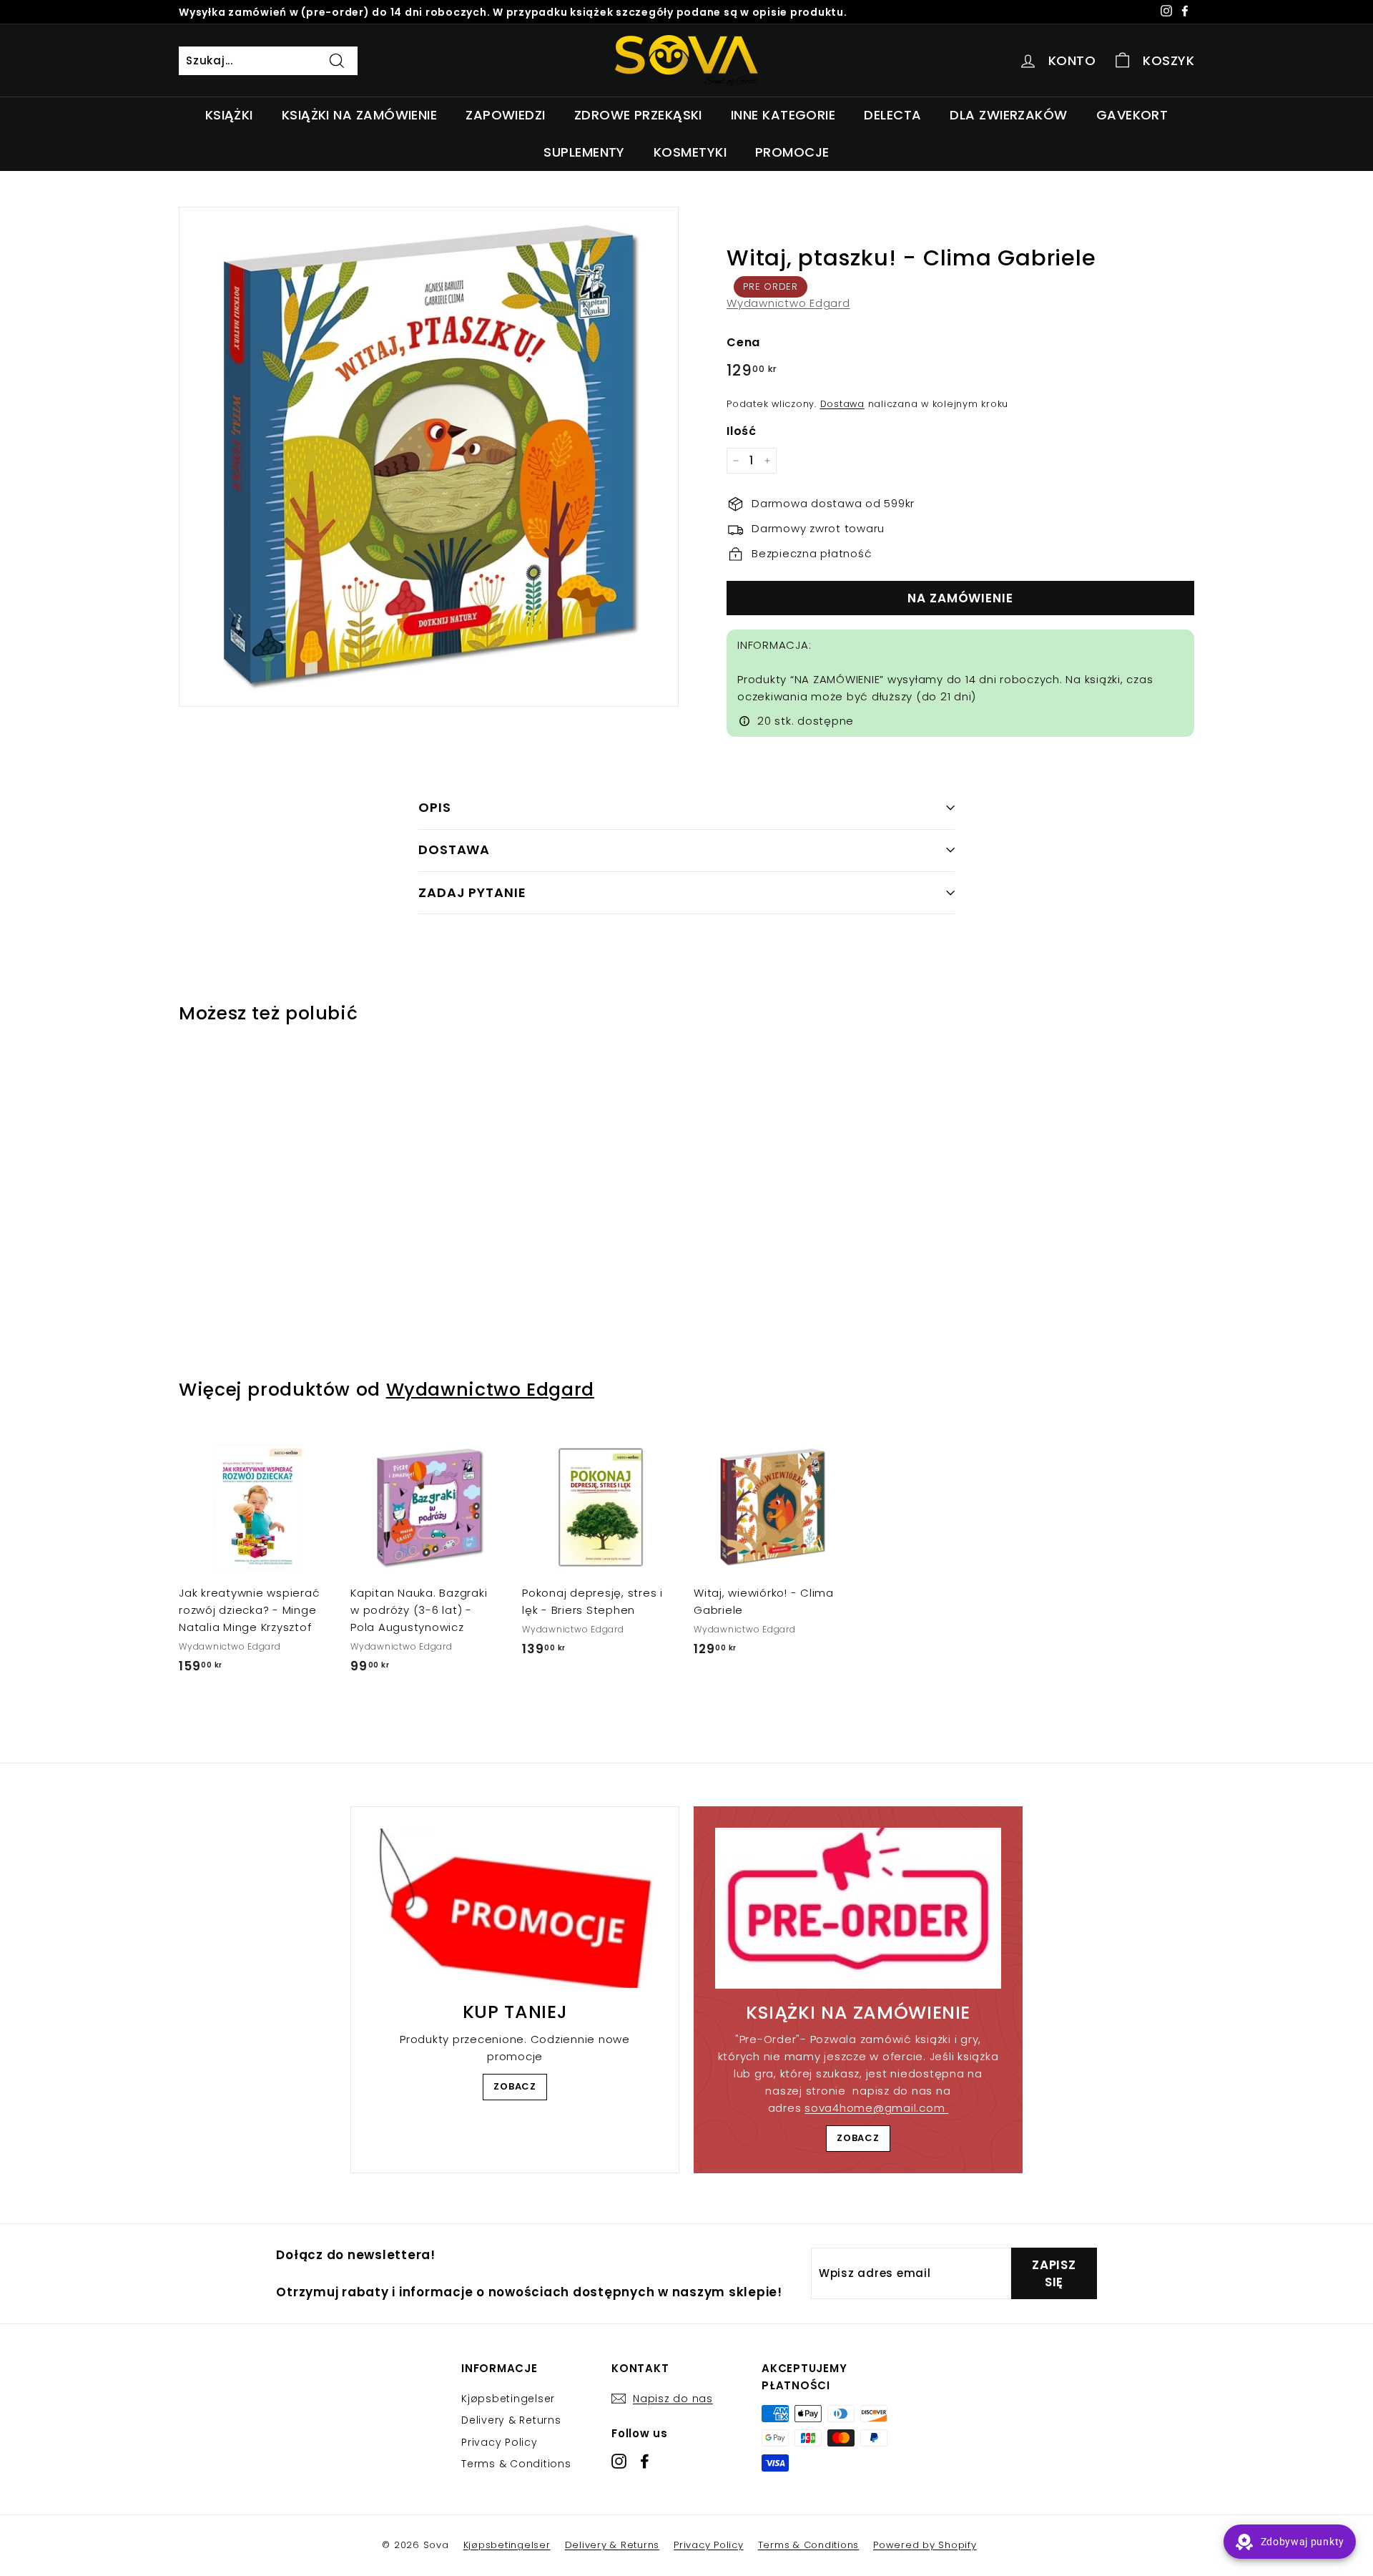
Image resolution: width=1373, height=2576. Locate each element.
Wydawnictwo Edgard (788, 303)
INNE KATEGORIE (783, 115)
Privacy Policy (500, 2442)
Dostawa (842, 404)
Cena (743, 342)
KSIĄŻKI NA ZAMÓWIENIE (359, 115)
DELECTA (892, 115)
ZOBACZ (515, 2086)
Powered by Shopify (925, 2545)
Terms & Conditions (516, 2464)
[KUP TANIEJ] (515, 1909)
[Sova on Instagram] (619, 2461)
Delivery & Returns (511, 2420)
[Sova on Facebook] (645, 2461)
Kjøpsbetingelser (508, 2399)
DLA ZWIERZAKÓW (1008, 115)
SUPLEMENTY (584, 152)
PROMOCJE (792, 152)
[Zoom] (429, 457)
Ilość (742, 431)
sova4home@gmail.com (876, 2108)
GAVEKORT (1132, 115)
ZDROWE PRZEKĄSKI (638, 115)
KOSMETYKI (690, 152)
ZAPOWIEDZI (506, 115)
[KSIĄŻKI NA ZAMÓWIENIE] (858, 1908)
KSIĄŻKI (229, 115)
